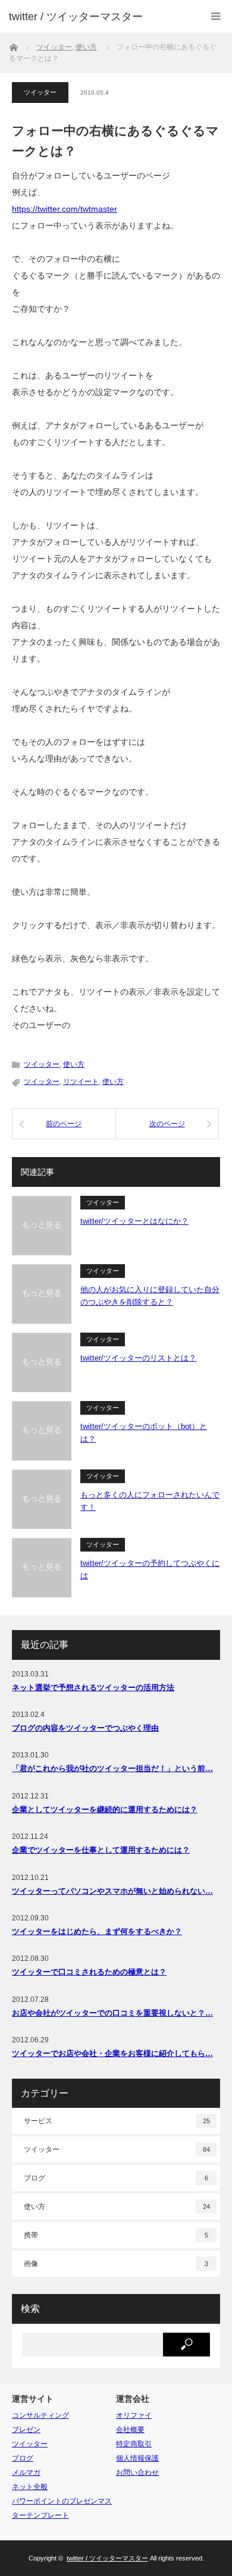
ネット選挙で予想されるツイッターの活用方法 (93, 1687)
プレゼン (26, 2430)
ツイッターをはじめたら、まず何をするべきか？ (97, 1931)
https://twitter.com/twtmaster (65, 209)
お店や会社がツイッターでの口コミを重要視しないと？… (112, 2013)
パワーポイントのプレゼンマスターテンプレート (62, 2508)
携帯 (116, 2235)
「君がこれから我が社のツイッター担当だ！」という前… (112, 1768)
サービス (117, 2121)
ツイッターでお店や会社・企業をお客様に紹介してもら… (112, 2053)
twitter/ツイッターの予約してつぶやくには (150, 1569)
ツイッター (40, 92)
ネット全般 (30, 2487)
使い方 (74, 1064)
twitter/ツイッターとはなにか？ (134, 1221)
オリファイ (134, 2415)
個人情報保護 (137, 2458)
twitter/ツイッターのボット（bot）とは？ (144, 1433)
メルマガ (26, 2472)
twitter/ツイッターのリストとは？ (138, 1358)
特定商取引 (134, 2444)
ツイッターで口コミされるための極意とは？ (89, 1972)
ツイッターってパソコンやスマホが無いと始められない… (112, 1891)
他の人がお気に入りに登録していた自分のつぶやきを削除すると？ (150, 1296)
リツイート (81, 1082)
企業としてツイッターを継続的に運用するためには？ (105, 1809)
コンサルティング (40, 2415)
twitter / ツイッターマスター (76, 17)
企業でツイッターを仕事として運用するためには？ (101, 1850)
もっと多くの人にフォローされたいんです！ (150, 1501)
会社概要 (130, 2430)
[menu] (216, 16)
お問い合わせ (137, 2472)
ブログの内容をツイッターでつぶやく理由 (85, 1728)
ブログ (116, 2178)
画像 (116, 2264)
